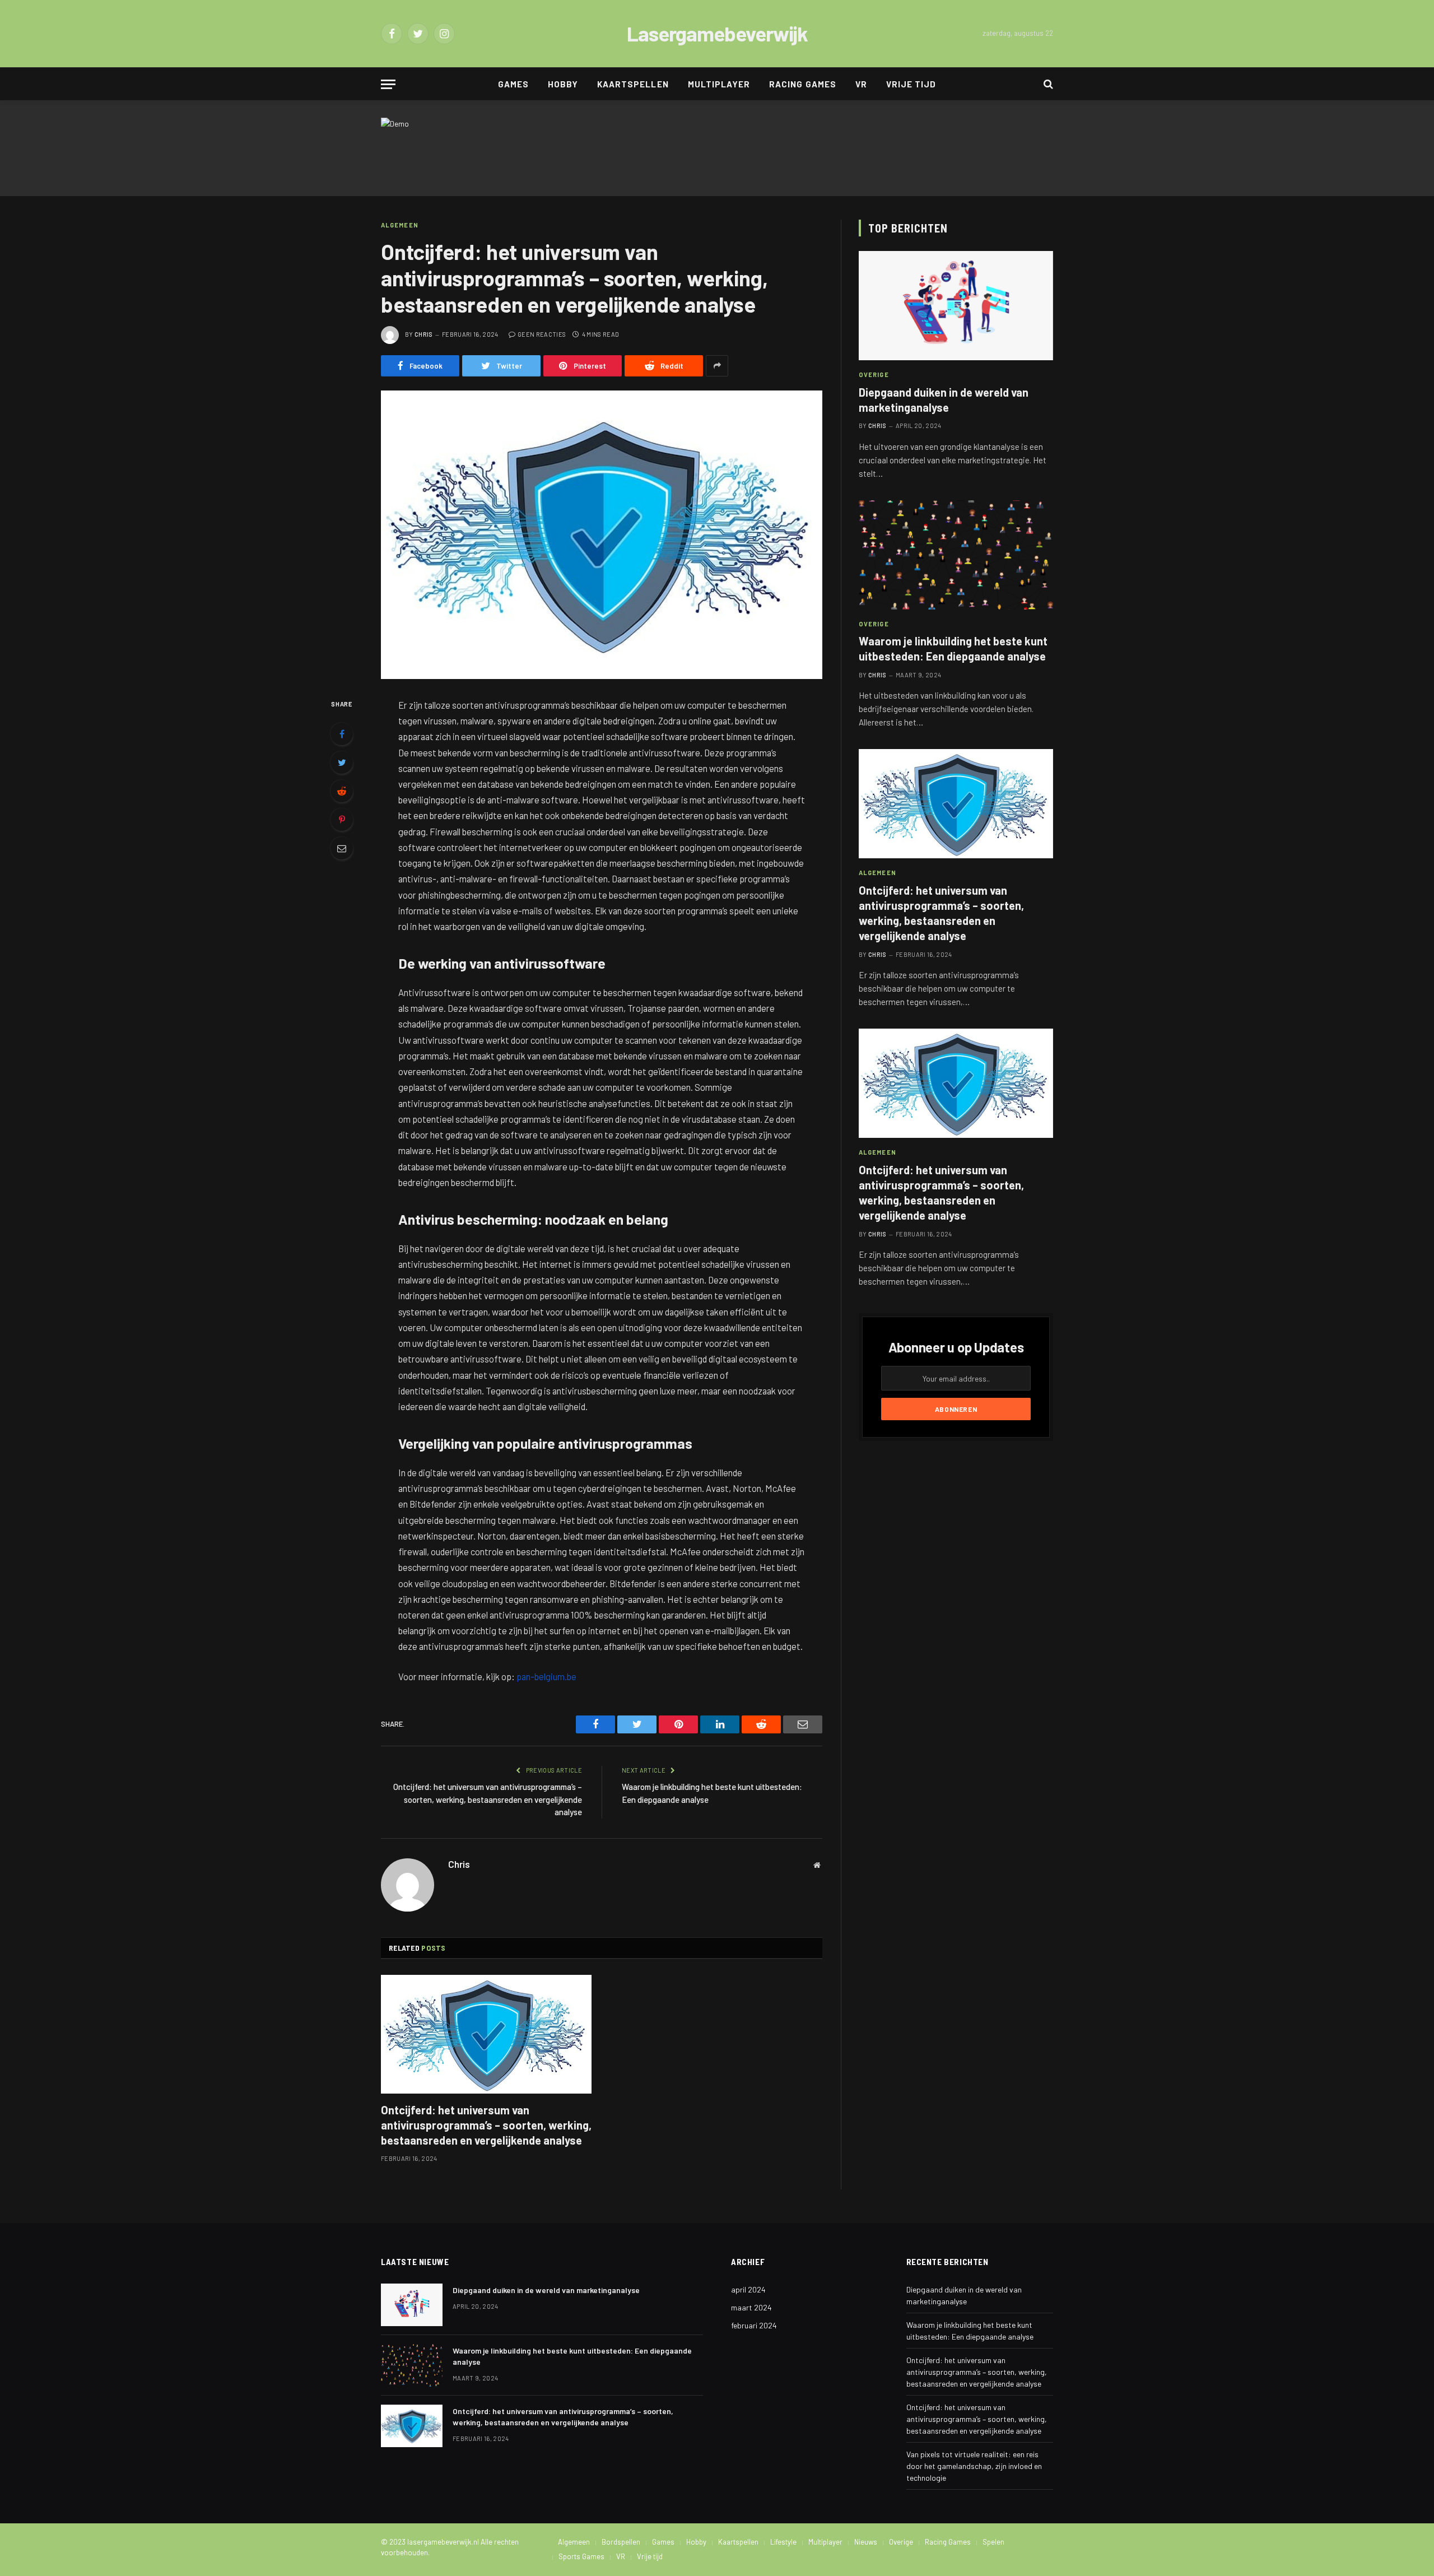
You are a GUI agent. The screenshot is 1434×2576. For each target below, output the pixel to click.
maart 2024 (751, 2307)
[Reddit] (342, 791)
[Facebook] (342, 734)
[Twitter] (342, 762)
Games (513, 84)
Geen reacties (542, 334)
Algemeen (400, 225)
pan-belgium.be (546, 1676)
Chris (424, 334)
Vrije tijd (911, 84)
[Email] (342, 848)
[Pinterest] (342, 820)
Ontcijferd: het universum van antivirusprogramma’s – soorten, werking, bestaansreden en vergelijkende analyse (488, 1799)
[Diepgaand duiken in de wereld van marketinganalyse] (956, 306)
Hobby (563, 84)
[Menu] (388, 84)
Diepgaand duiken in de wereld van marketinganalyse (944, 400)
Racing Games (803, 84)
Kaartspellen (633, 84)
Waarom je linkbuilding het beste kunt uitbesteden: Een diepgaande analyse (953, 648)
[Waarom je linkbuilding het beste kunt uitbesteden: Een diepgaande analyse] (956, 555)
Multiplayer (719, 84)
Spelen (993, 2542)
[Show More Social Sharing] (717, 366)
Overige (874, 375)
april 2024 (748, 2289)
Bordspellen (621, 2542)
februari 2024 (754, 2325)
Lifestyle (783, 2542)
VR (861, 84)
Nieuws (866, 2542)
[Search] (1047, 84)
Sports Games (581, 2556)
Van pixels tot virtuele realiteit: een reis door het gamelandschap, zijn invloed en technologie (974, 2466)
